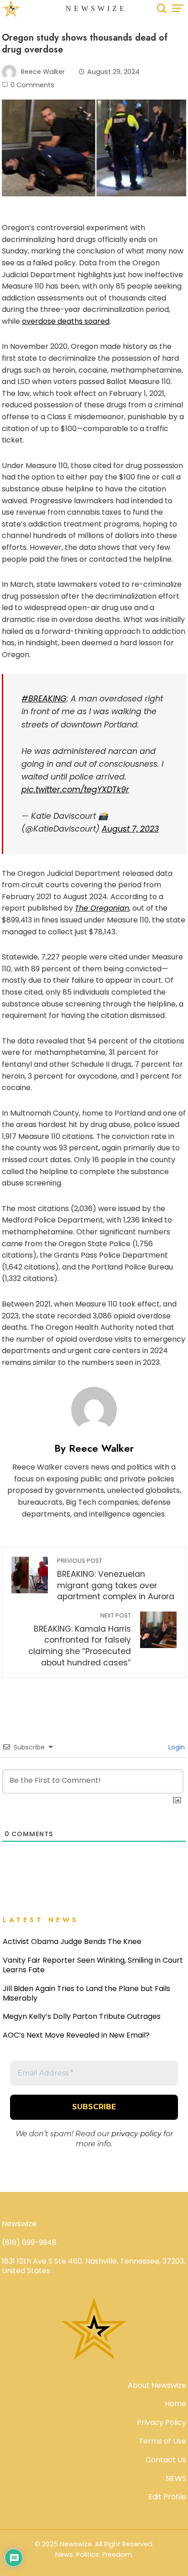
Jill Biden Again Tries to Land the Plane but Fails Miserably (86, 1993)
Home (175, 2404)
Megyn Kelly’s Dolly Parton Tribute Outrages (82, 2016)
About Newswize (157, 2385)
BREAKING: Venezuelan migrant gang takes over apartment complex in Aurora (116, 1579)
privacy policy (136, 2134)
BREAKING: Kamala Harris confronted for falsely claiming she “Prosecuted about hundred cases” (80, 1640)
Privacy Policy (162, 2422)
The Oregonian (102, 908)
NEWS (176, 2479)
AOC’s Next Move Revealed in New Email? (76, 2035)
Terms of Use (162, 2441)
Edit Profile (167, 2497)
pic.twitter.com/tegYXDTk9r (75, 790)
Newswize (96, 8)
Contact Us (166, 2460)
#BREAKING (44, 699)
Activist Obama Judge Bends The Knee (72, 1941)
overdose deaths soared (66, 321)
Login (176, 1747)
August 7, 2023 (130, 829)
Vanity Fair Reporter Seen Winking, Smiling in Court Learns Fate (93, 1965)
